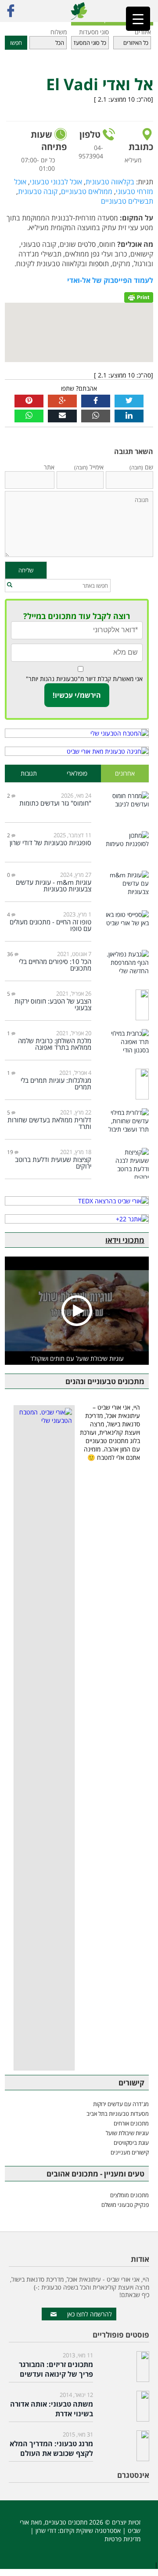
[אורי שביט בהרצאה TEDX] (77, 1201)
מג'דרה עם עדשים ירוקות (121, 2104)
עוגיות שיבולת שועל (127, 2133)
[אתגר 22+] (77, 1219)
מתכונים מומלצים (129, 2195)
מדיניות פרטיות (122, 2539)
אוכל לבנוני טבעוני (56, 182)
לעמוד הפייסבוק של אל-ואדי (110, 280)
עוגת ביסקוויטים (131, 2143)
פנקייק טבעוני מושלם (125, 2205)
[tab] (125, 774)
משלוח (59, 32)
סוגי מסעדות (94, 32)
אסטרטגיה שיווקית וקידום (90, 2530)
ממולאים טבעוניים (87, 191)
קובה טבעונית (38, 191)
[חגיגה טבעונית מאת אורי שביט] (77, 751)
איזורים (143, 32)
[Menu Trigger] (138, 19)
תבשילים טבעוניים (127, 201)
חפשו (16, 43)
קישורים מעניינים (130, 2152)
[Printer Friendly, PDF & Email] (139, 296)
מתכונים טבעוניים (66, 2522)
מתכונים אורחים (131, 2123)
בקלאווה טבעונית (110, 182)
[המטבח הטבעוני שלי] (77, 733)
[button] (10, 585)
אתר (49, 467)
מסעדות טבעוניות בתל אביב (118, 2114)
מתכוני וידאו (125, 1240)
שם (141, 467)
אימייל (89, 467)
